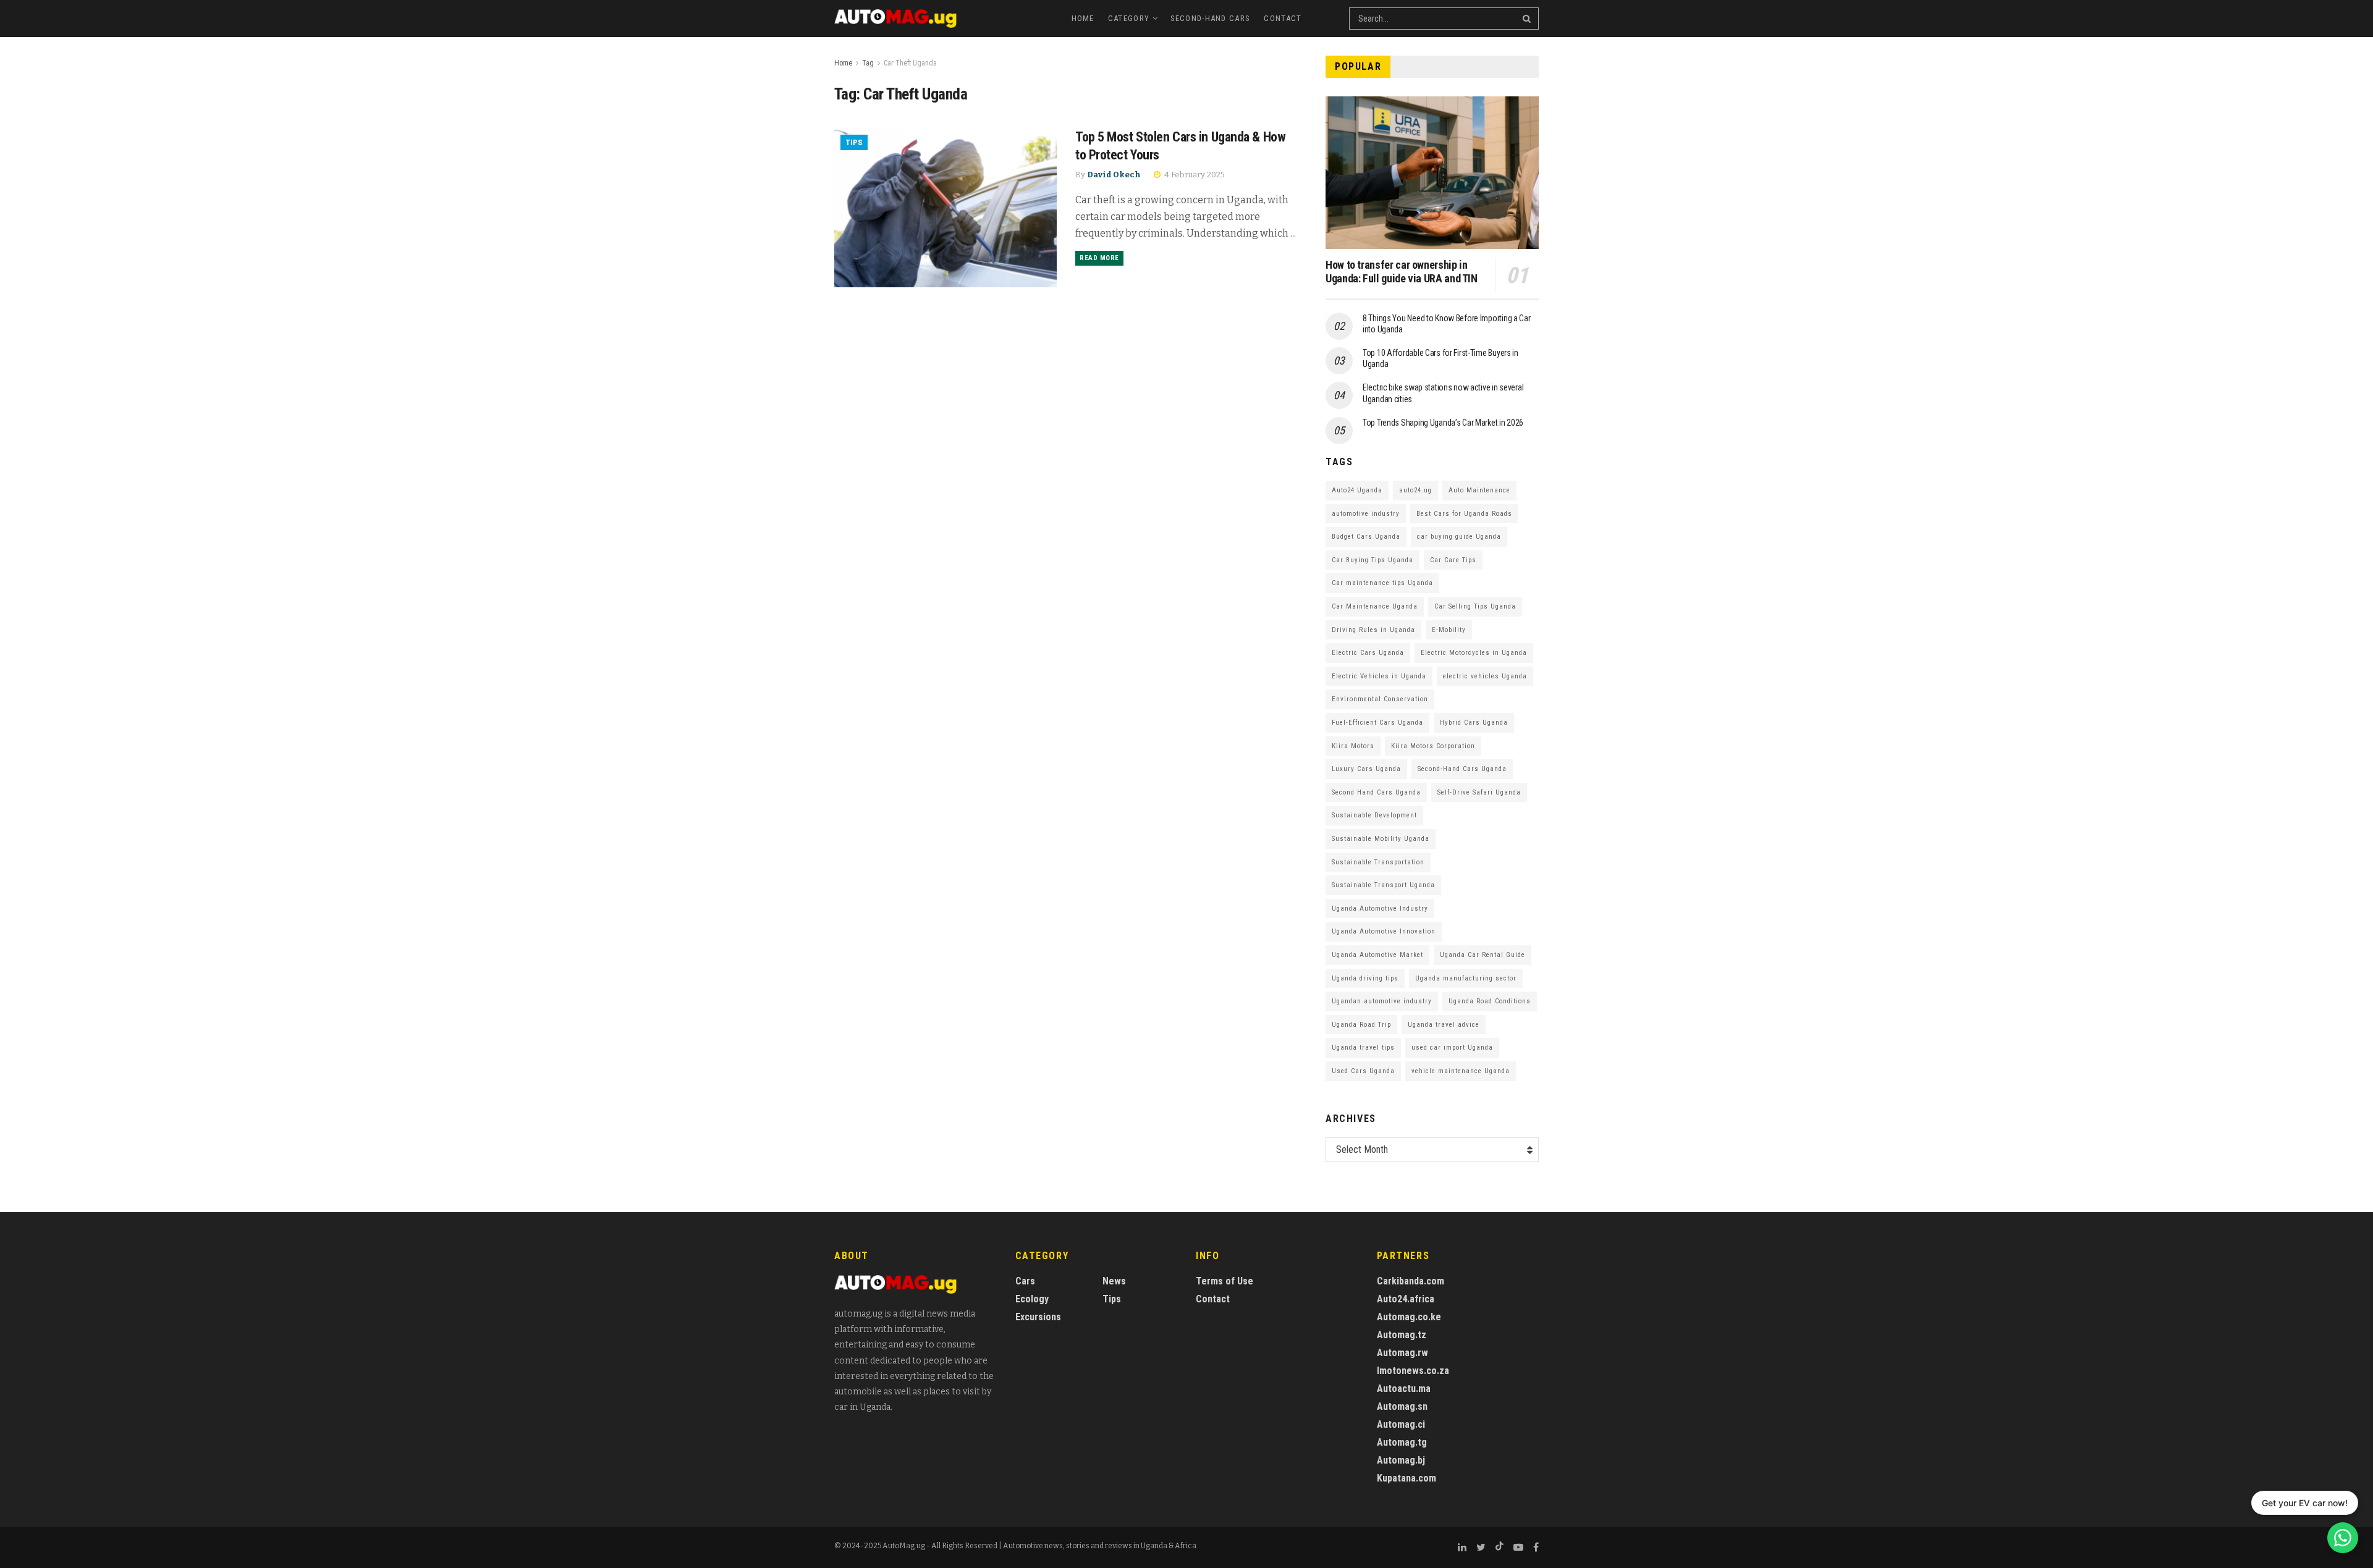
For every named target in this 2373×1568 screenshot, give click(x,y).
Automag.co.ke (1409, 1317)
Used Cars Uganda (1363, 1071)
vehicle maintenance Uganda (1461, 1071)
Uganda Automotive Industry (1380, 908)
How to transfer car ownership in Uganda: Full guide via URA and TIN (1402, 272)
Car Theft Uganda (910, 63)
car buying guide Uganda (1459, 537)
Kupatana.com (1406, 1478)
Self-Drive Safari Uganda (1479, 792)
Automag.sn (1402, 1406)
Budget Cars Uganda (1366, 537)
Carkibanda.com (1411, 1281)
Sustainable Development (1374, 815)
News (1114, 1281)
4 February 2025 (1194, 175)
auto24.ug (1415, 490)
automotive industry (1366, 514)
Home (1083, 18)
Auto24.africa (1406, 1299)
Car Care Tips (1453, 560)
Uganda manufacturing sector (1466, 978)
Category (1129, 18)
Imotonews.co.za (1413, 1371)
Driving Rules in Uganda (1373, 630)
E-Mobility (1449, 630)
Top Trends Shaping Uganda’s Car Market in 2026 (1443, 423)
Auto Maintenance (1479, 490)
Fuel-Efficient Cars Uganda (1377, 723)
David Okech (1114, 175)
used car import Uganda (1452, 1047)
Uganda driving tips (1365, 978)
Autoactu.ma (1404, 1389)
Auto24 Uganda (1357, 490)
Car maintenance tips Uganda (1382, 583)
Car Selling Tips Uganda (1475, 606)
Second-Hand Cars (1211, 18)
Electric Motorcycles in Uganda (1474, 653)
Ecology (1032, 1299)
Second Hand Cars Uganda (1376, 792)
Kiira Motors (1353, 746)
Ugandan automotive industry (1382, 1001)
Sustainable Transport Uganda (1383, 885)
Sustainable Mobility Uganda (1381, 839)
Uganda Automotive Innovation (1384, 931)
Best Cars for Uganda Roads (1464, 514)
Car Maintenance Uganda (1375, 606)
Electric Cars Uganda (1368, 653)
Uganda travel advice (1444, 1025)
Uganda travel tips (1363, 1047)
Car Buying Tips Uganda (1373, 560)
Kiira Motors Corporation (1433, 746)
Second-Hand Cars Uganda (1462, 769)
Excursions (1038, 1317)
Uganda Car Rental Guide (1483, 955)
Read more (1099, 258)
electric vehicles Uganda (1485, 676)
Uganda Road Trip (1361, 1025)
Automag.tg (1402, 1442)
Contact (1283, 18)
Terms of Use (1225, 1281)
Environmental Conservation (1380, 699)
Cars (1025, 1281)
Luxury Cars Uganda (1366, 769)
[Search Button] (1528, 19)
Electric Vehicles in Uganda (1379, 676)
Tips (854, 142)
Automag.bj (1401, 1460)
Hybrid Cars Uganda (1474, 723)
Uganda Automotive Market (1377, 955)
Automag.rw (1402, 1353)
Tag (868, 63)
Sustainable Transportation (1378, 862)
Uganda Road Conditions (1490, 1001)
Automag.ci (1401, 1424)
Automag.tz (1402, 1335)
